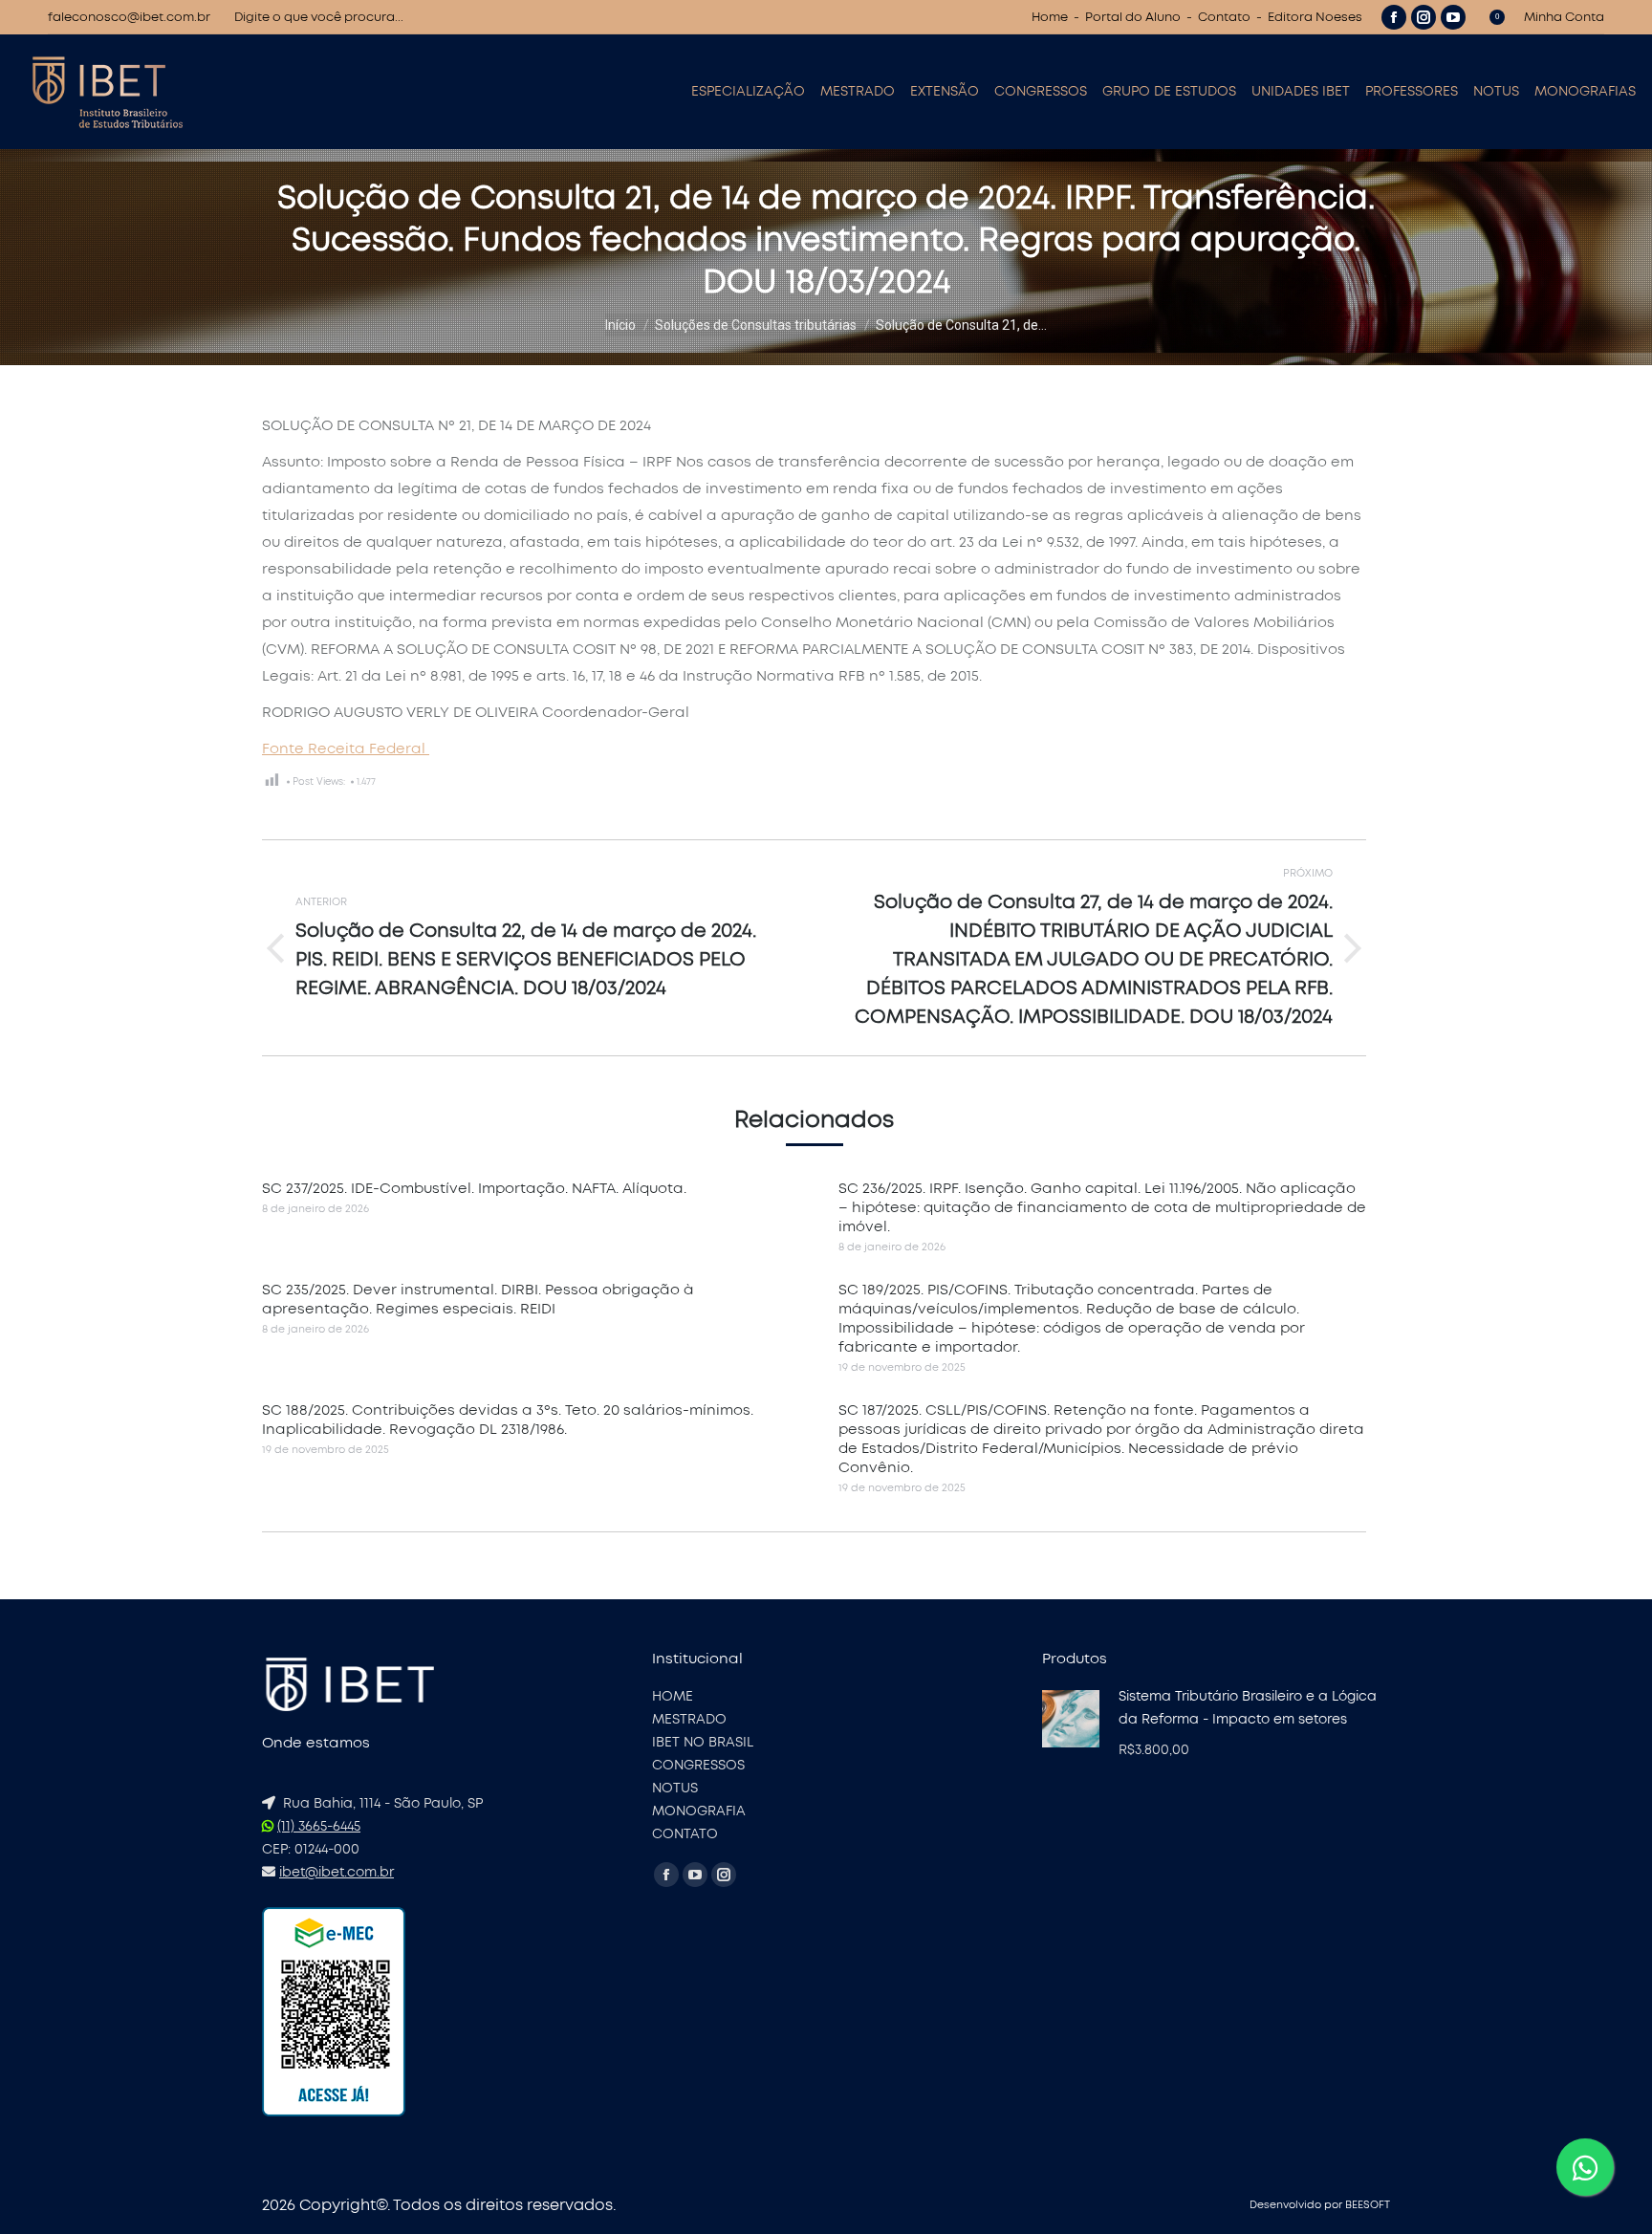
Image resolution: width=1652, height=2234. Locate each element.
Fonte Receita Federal (346, 749)
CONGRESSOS (698, 1766)
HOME (673, 1697)
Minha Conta (1564, 18)
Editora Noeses (1315, 18)
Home (1050, 18)
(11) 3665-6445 (319, 1827)
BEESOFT (1368, 2205)
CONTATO (685, 1834)
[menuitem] (748, 92)
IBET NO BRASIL (703, 1743)
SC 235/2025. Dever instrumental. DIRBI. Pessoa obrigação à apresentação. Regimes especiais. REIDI (478, 1300)
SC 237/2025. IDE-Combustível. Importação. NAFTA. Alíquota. (474, 1189)
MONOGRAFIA (699, 1811)
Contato (1224, 18)
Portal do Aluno (1133, 18)
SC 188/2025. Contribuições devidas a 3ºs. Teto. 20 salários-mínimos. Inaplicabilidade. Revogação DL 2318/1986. (508, 1420)
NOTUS (675, 1789)
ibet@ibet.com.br (337, 1873)
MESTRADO (689, 1720)
